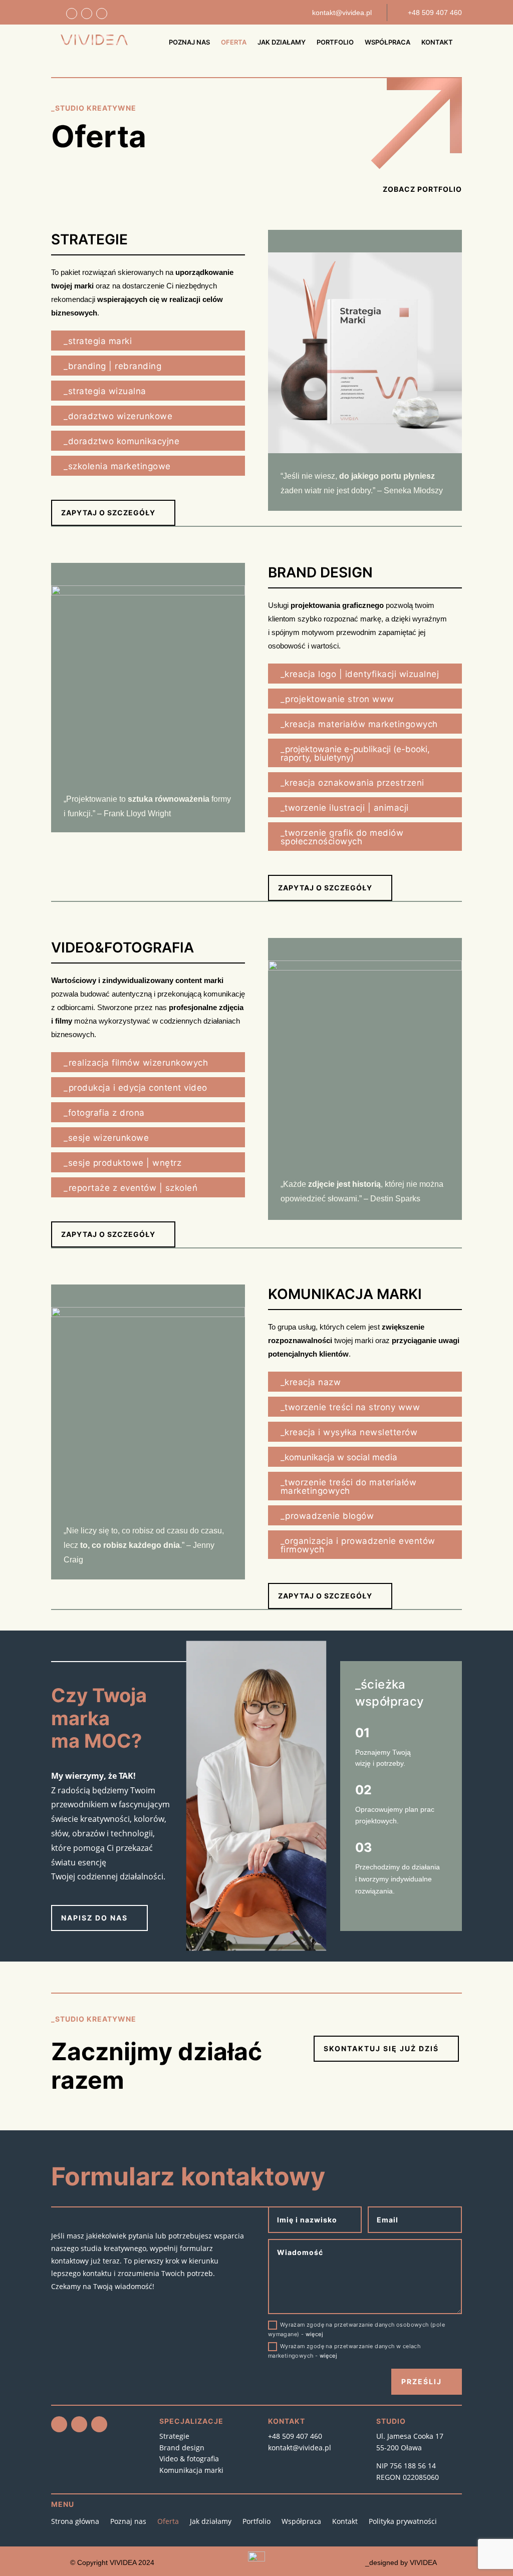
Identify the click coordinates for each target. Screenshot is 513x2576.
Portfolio (335, 42)
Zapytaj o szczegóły (108, 513)
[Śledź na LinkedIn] (102, 14)
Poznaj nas (189, 42)
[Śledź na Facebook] (72, 14)
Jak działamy (282, 42)
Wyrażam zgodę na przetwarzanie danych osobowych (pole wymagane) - (356, 2329)
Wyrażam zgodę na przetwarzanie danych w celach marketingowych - (344, 2351)
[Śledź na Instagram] (87, 14)
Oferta (234, 42)
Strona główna (75, 2521)
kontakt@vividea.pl (300, 2448)
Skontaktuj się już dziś (381, 2048)
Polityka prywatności (403, 2521)
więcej (314, 2334)
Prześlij (422, 2381)
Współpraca (388, 42)
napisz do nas (94, 1918)
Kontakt (437, 42)
